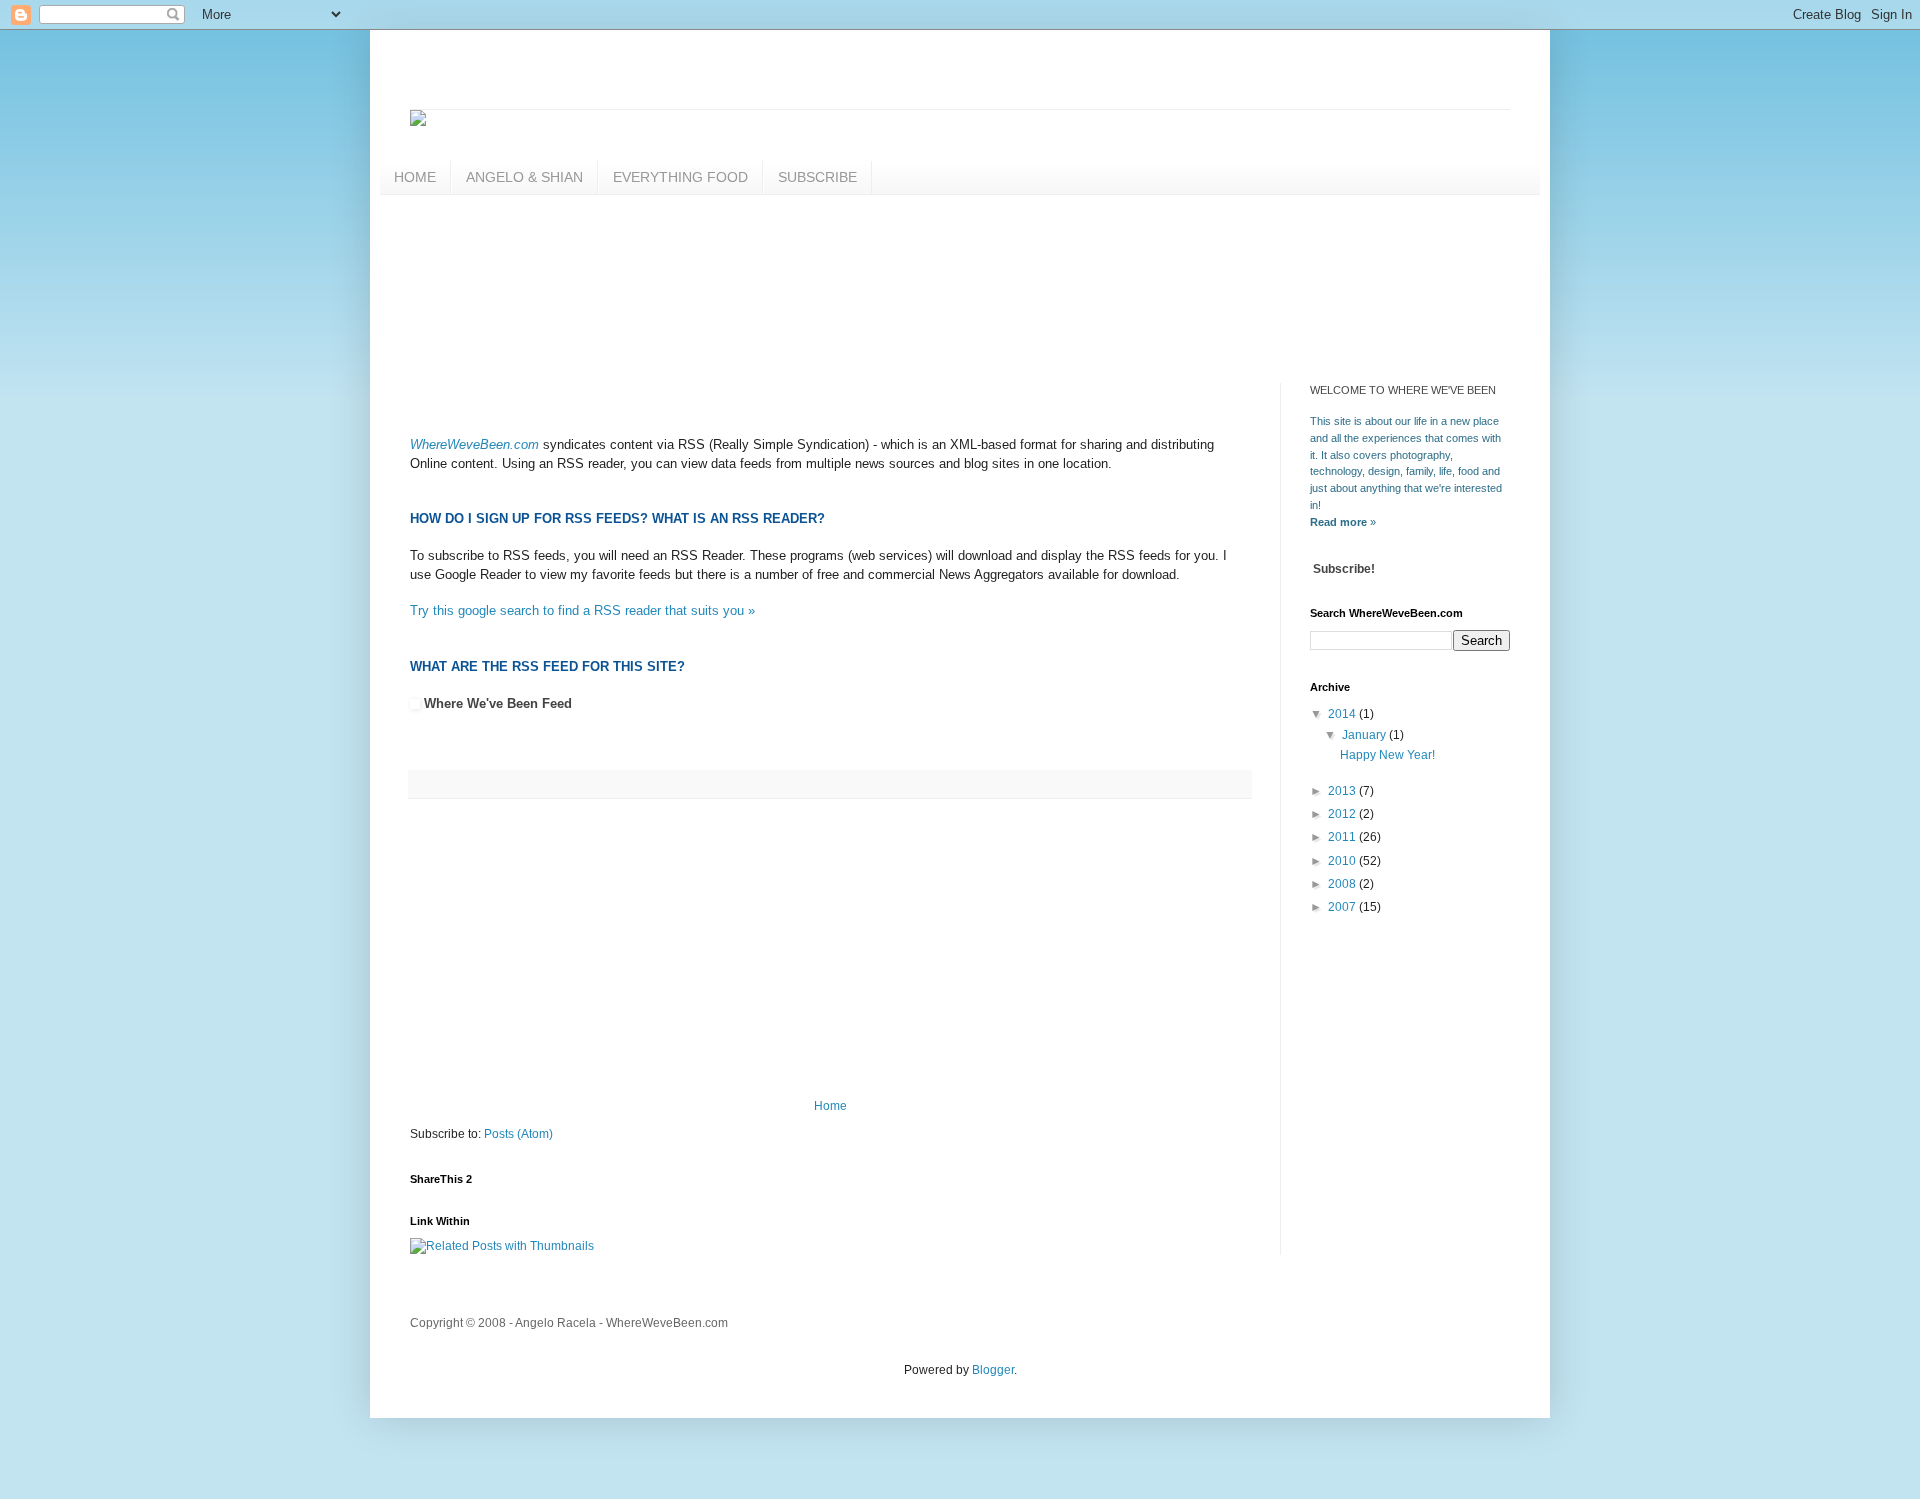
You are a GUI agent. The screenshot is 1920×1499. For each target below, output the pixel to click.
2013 (1343, 791)
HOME (415, 177)
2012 (1343, 814)
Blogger (993, 1370)
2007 (1343, 907)
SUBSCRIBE (817, 177)
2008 (1343, 884)
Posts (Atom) (518, 1134)
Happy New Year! (1387, 755)
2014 (1343, 714)
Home (830, 1106)
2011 (1343, 837)
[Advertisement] (774, 303)
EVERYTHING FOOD (680, 177)
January (1365, 735)
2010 (1343, 861)
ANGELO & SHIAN (524, 177)
